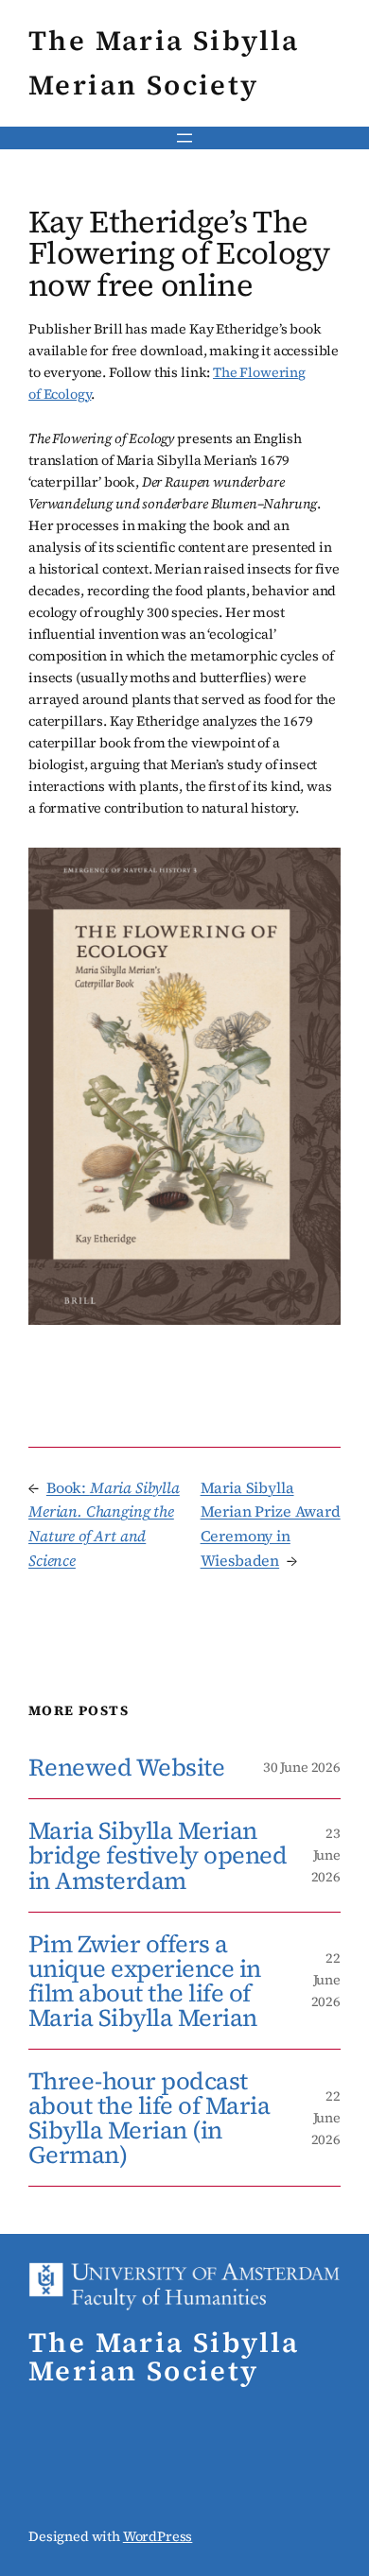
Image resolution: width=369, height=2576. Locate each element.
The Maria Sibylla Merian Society (164, 2357)
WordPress (158, 2536)
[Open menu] (184, 138)
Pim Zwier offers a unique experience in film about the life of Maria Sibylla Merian (145, 1981)
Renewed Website (126, 1767)
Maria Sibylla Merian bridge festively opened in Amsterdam (158, 1855)
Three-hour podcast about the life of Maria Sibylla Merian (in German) (149, 2118)
